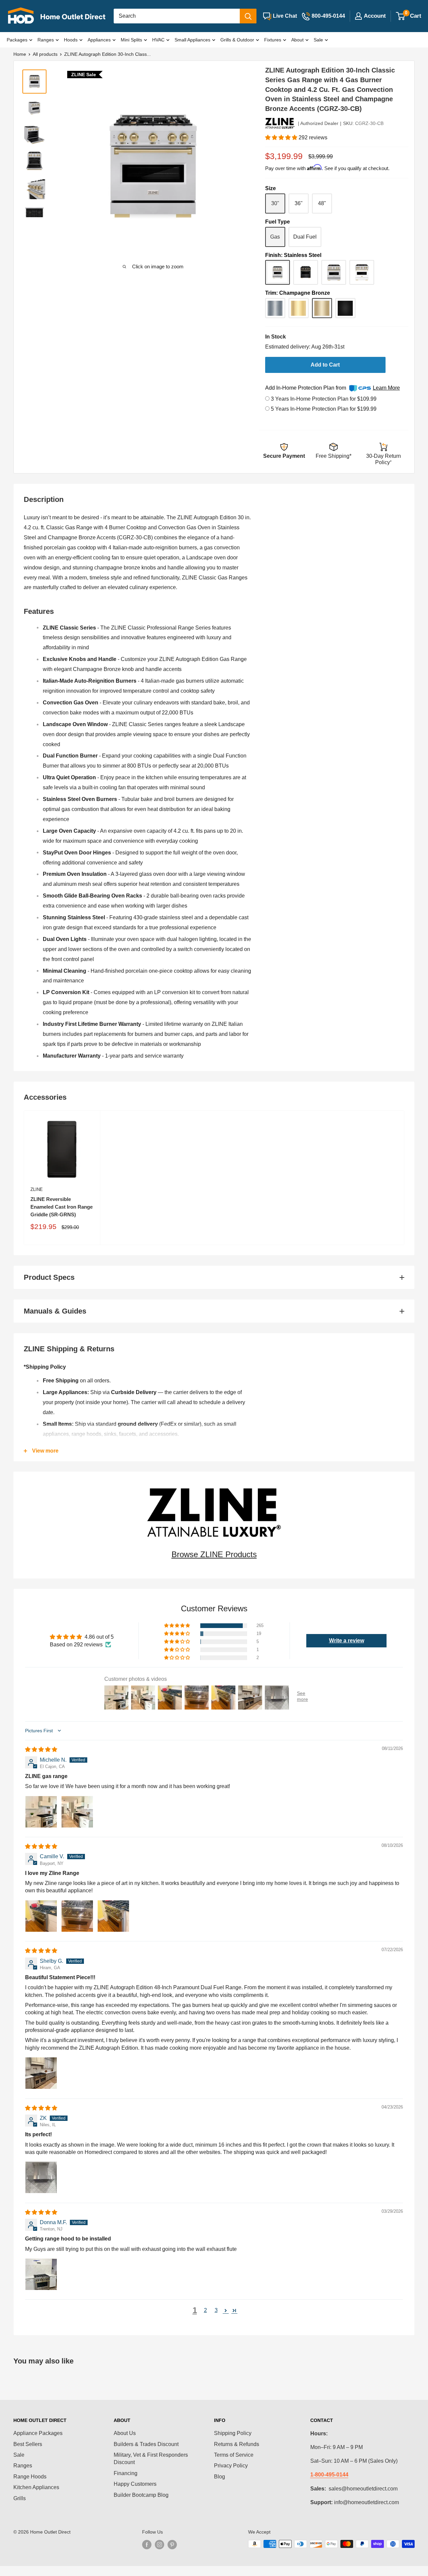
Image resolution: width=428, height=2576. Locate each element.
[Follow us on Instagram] (159, 2545)
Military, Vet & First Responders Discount (151, 2459)
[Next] (232, 168)
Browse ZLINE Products (214, 1554)
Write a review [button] (347, 1641)
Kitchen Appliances (36, 2487)
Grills (20, 2498)
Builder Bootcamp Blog (141, 2495)
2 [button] (205, 2310)
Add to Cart (325, 365)
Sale (318, 40)
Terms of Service (234, 2455)
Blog (220, 2477)
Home (20, 54)
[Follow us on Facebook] (147, 2545)
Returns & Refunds (237, 2444)
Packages (17, 40)
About (297, 40)
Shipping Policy (233, 2433)
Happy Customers (135, 2484)
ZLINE (37, 1189)
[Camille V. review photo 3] (113, 1916)
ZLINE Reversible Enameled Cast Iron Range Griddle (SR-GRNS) (62, 1207)
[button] (282, 138)
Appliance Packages (38, 2433)
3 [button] (216, 2310)
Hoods (71, 40)
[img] (41, 1749)
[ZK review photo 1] (41, 2177)
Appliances (99, 40)
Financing (126, 2473)
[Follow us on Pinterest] (172, 2545)
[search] (177, 16)
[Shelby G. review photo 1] (41, 2073)
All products (45, 54)
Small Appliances (192, 40)
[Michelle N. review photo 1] (41, 1812)
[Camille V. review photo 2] (77, 1916)
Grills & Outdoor (237, 40)
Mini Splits (131, 40)
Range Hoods (30, 2477)
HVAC (158, 40)
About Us (125, 2433)
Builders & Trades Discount (146, 2444)
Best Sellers (28, 2444)
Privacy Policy (231, 2466)
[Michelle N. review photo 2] (77, 1812)
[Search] (248, 16)
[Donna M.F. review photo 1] (41, 2274)
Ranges (46, 40)
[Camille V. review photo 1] (41, 1916)
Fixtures (273, 40)
